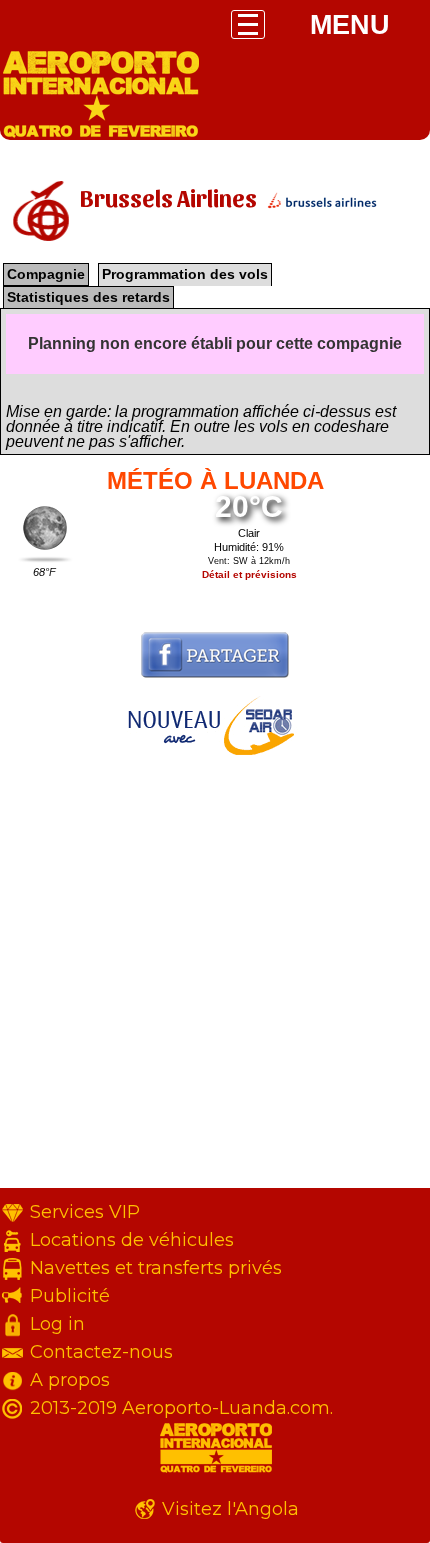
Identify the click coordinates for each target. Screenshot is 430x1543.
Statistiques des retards (88, 297)
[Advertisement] (215, 973)
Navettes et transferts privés (156, 1268)
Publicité (70, 1296)
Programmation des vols (185, 274)
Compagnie (46, 274)
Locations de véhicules (132, 1240)
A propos (70, 1380)
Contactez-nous (101, 1352)
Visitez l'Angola (230, 1509)
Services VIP (85, 1212)
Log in (57, 1324)
